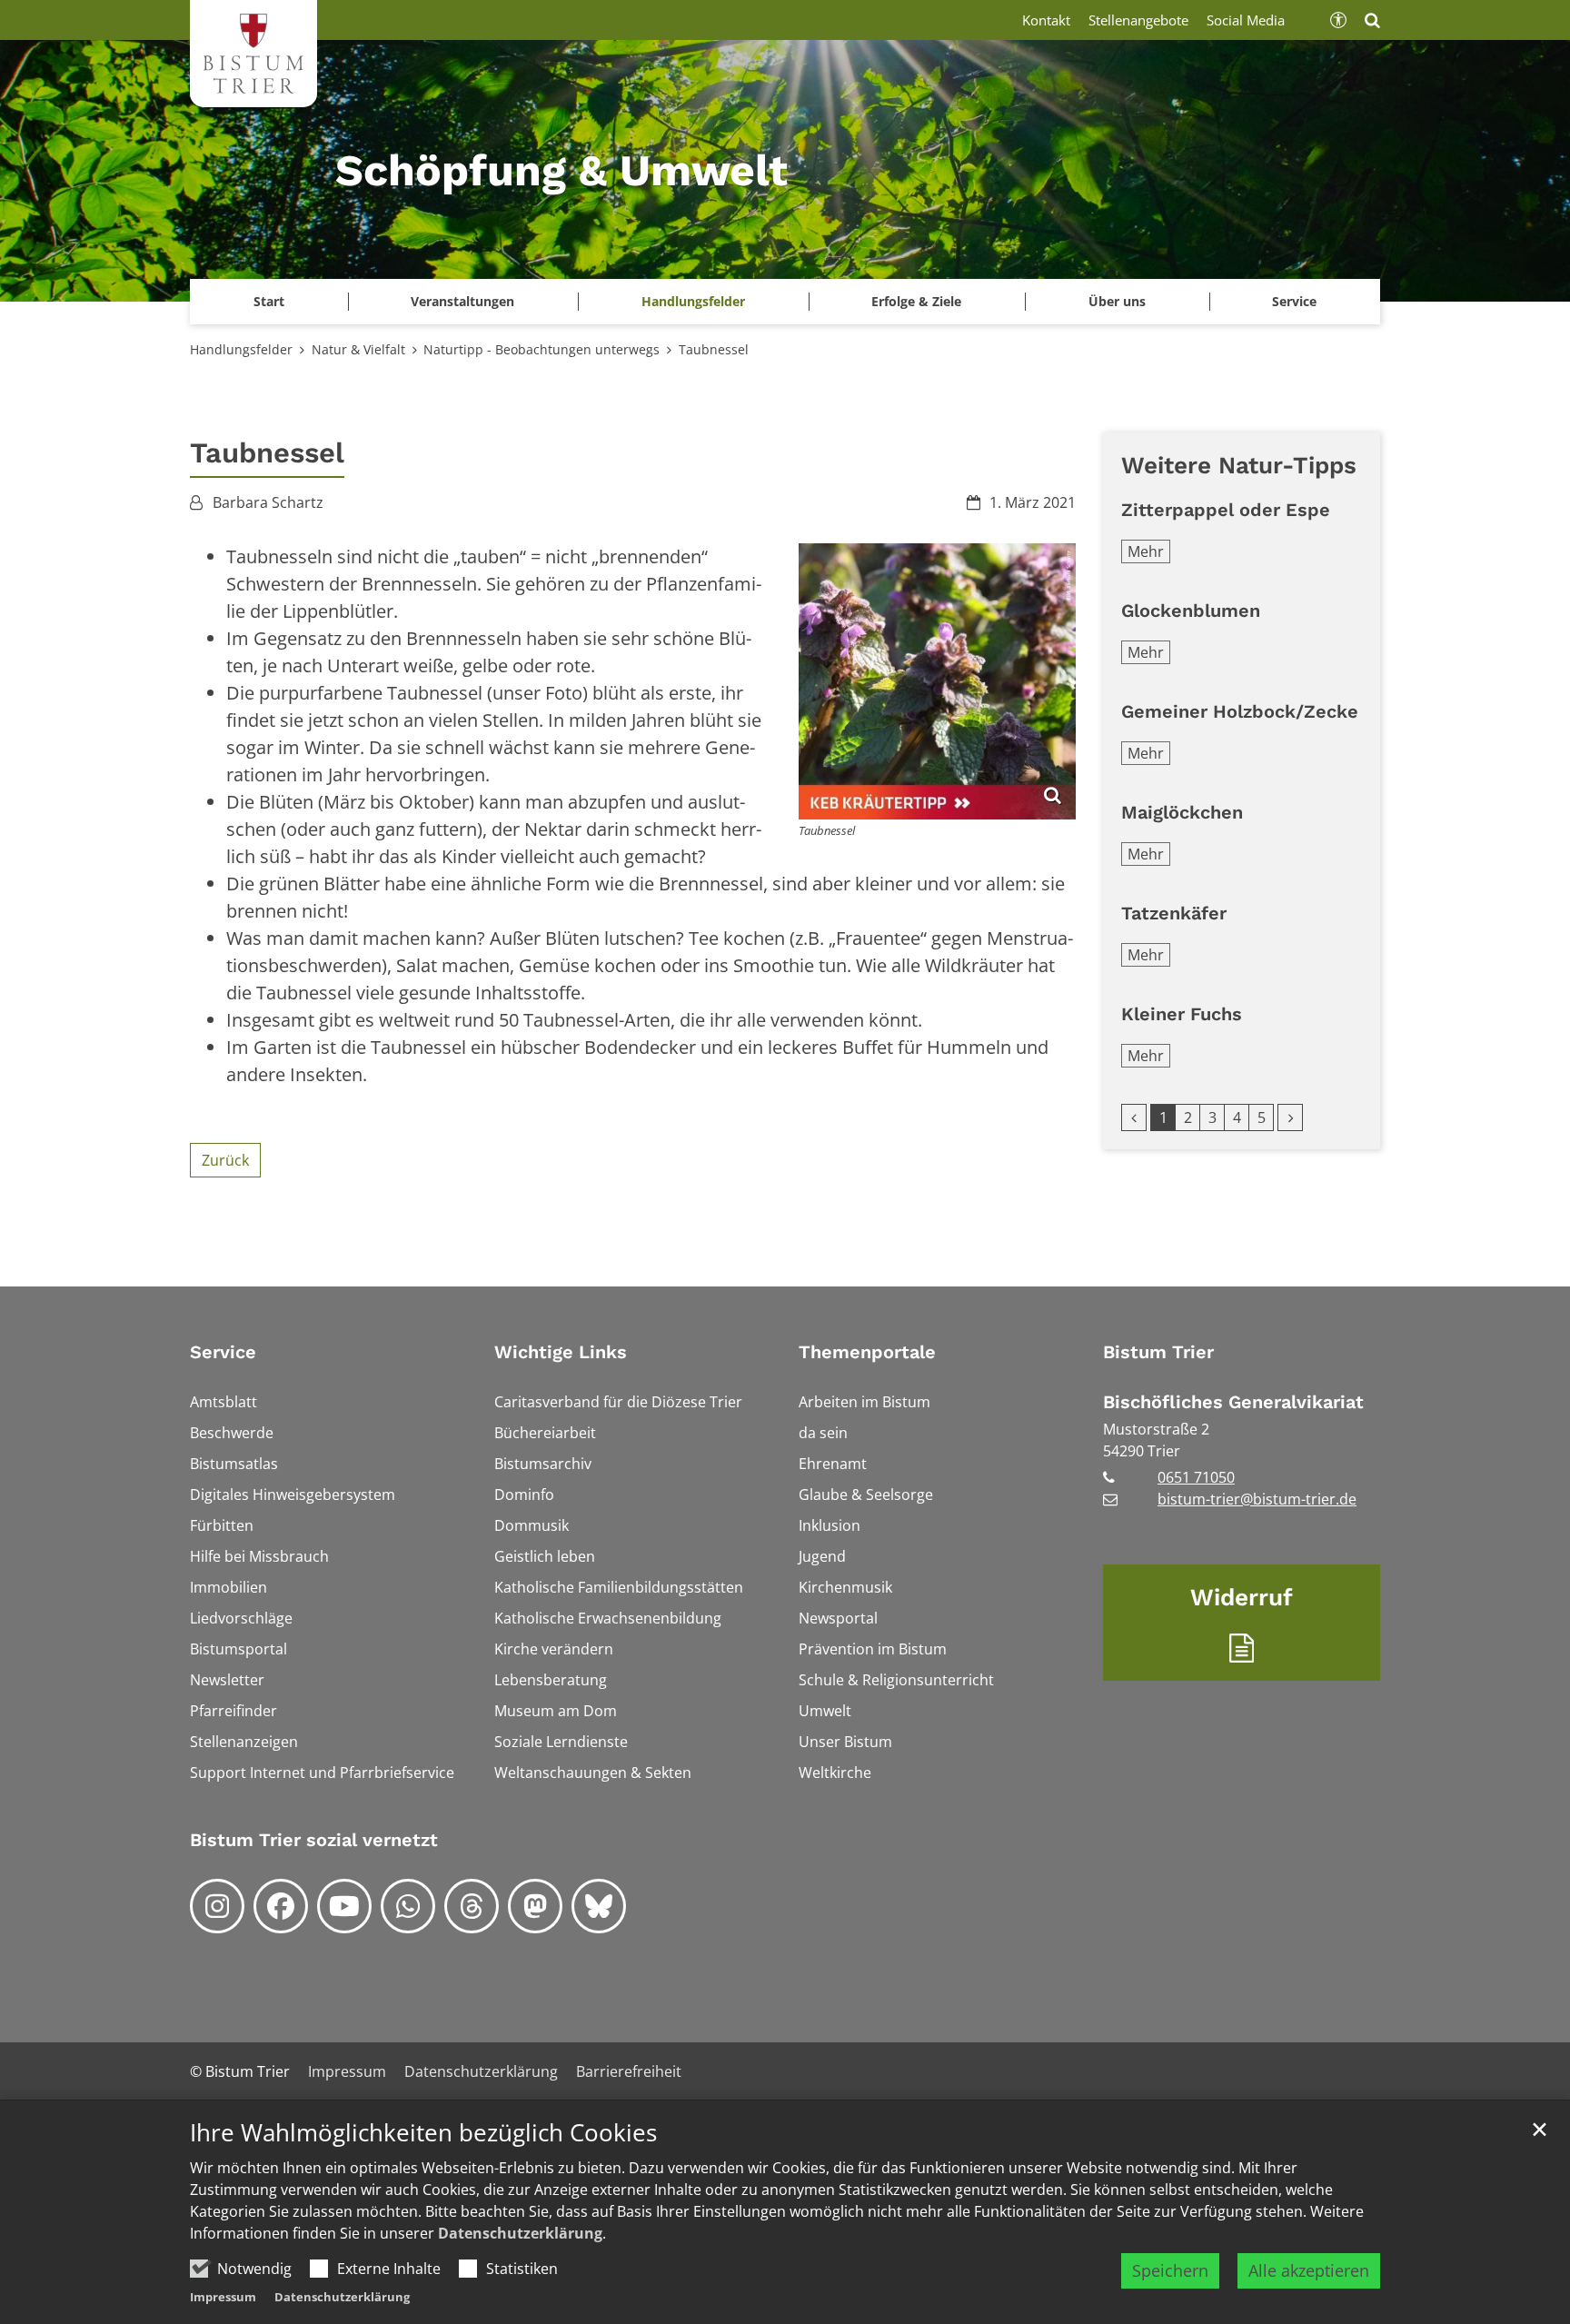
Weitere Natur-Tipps (1239, 465)
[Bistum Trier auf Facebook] (281, 1906)
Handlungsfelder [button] (693, 301)
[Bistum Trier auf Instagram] (217, 1906)
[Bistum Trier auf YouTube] (344, 1906)
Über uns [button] (1117, 301)
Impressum (223, 2297)
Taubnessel (714, 349)
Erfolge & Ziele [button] (916, 301)
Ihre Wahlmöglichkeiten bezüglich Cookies (423, 2133)
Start (269, 301)
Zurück (225, 1160)
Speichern (1170, 2270)
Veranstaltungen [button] (462, 301)
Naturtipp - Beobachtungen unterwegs (542, 349)
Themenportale (867, 1352)
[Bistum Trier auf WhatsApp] (408, 1906)
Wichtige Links (561, 1352)
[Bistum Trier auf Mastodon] (535, 1906)
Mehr (1146, 551)
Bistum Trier (1158, 1352)
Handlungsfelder (241, 349)
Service (223, 1352)
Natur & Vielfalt (358, 349)
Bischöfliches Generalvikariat (1233, 1402)
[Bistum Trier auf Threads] (472, 1906)
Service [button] (1294, 301)
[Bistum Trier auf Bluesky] (599, 1906)
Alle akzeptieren (1309, 2270)
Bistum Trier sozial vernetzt (314, 1840)
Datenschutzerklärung (520, 2233)
